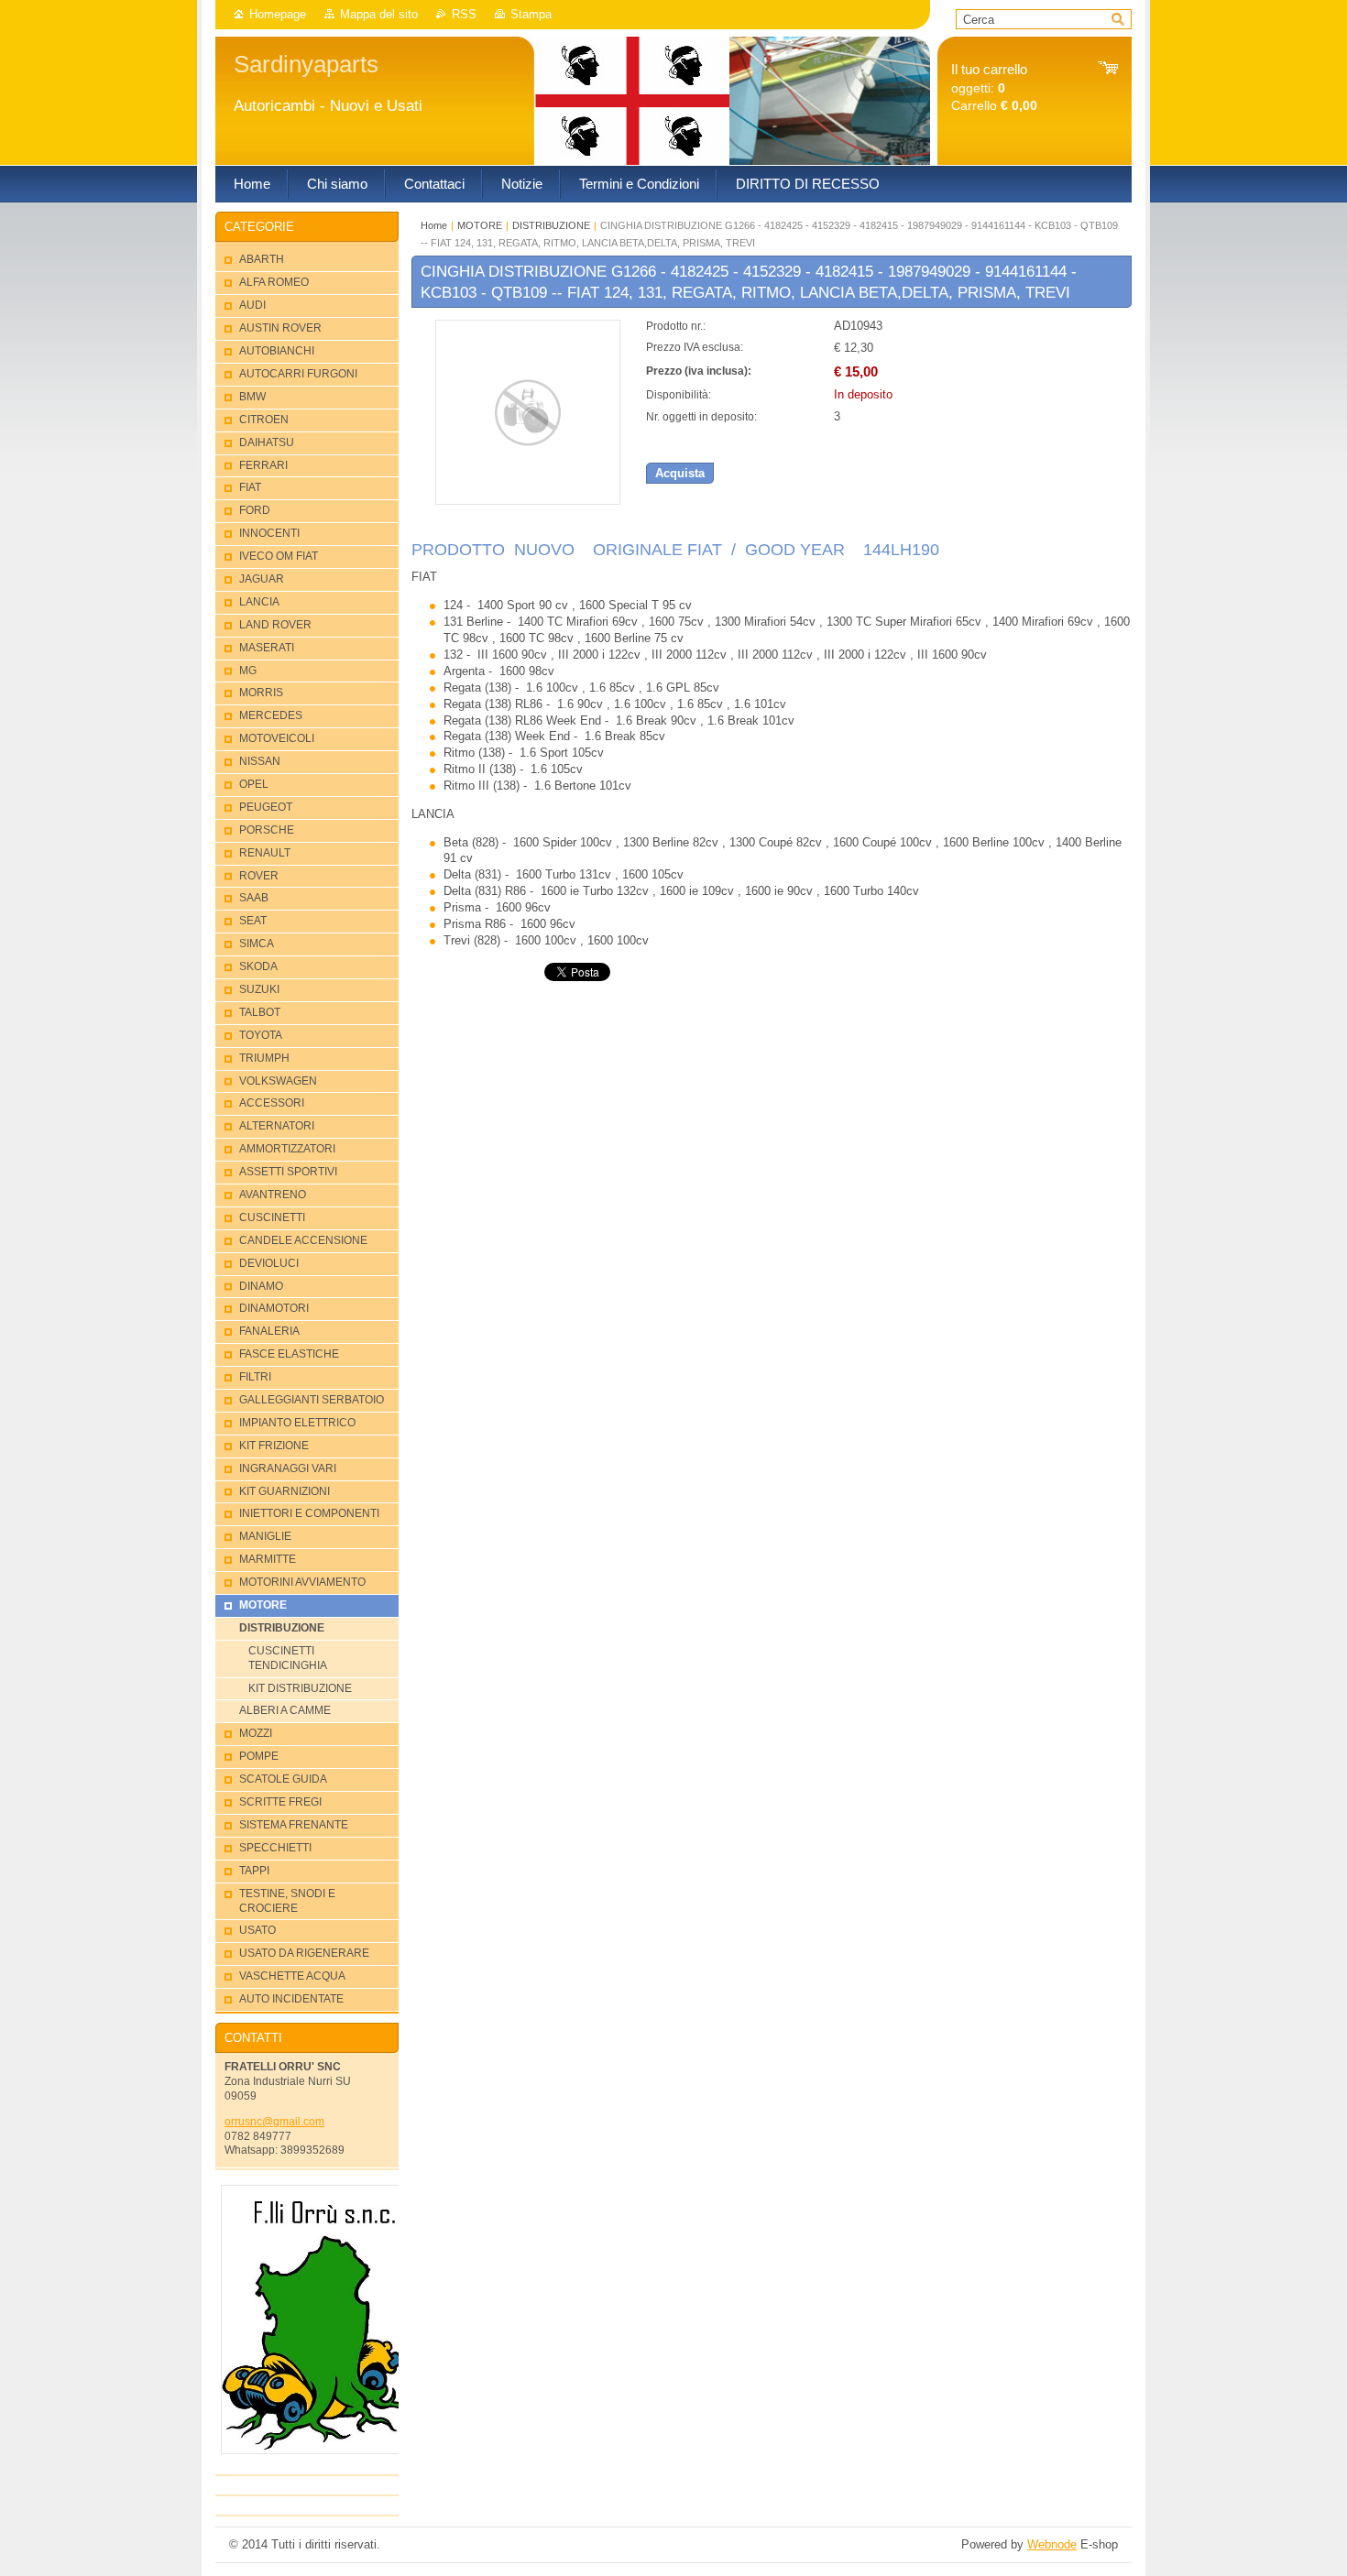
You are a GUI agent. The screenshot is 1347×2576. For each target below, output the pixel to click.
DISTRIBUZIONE (551, 225)
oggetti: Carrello (994, 87)
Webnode (1052, 2544)
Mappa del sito (379, 14)
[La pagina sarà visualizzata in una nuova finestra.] (528, 501)
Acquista (680, 473)
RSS (464, 14)
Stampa (531, 14)
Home (434, 225)
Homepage (278, 14)
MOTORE (480, 225)
